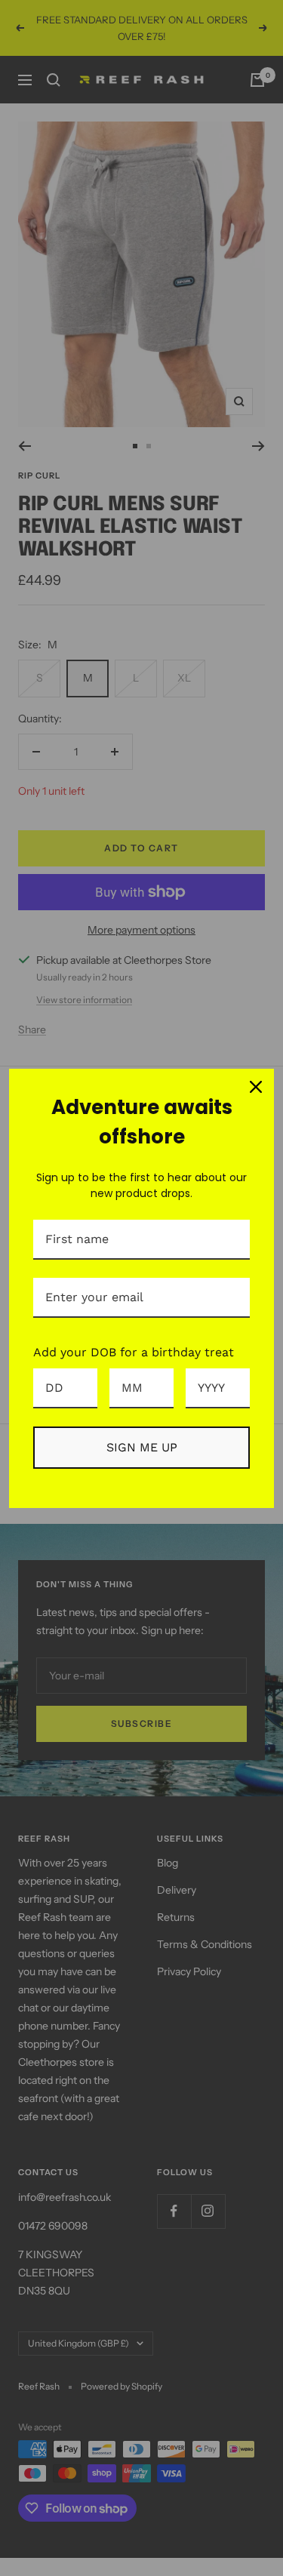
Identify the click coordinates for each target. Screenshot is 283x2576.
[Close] (256, 1087)
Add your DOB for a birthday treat (134, 1352)
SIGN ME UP (142, 1447)
